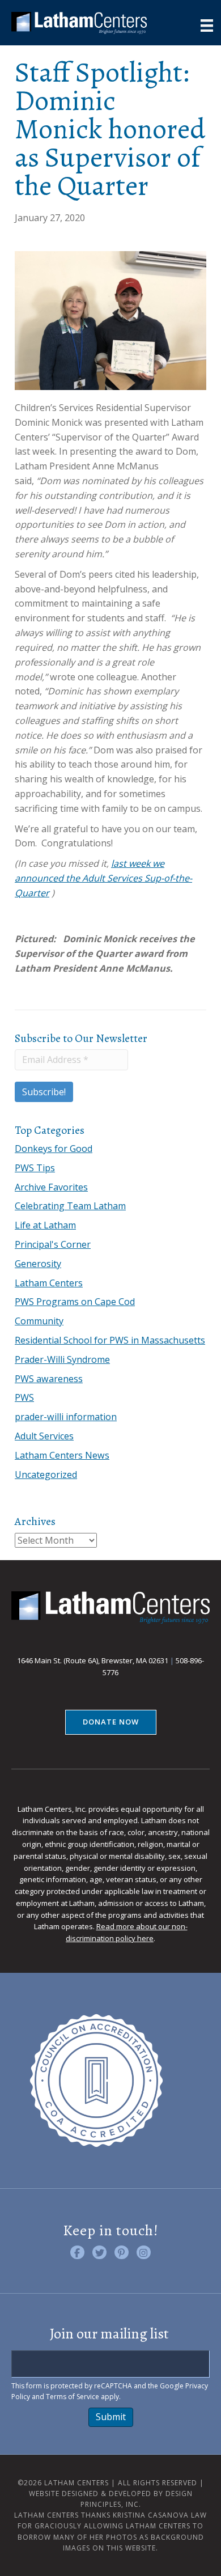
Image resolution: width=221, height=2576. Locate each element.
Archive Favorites (51, 1187)
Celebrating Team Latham (70, 1206)
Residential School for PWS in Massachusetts (110, 1340)
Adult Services (44, 1436)
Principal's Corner (53, 1244)
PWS (24, 1397)
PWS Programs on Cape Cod (75, 1302)
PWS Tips (35, 1168)
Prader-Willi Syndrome (62, 1359)
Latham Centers (49, 1283)
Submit (111, 2417)
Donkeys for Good (54, 1149)
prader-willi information (66, 1417)
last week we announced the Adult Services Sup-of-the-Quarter (103, 878)
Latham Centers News (62, 1455)
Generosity (38, 1264)
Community (39, 1321)
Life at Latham (45, 1225)
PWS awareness (49, 1379)
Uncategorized (46, 1475)
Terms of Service (73, 2397)
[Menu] (207, 26)
